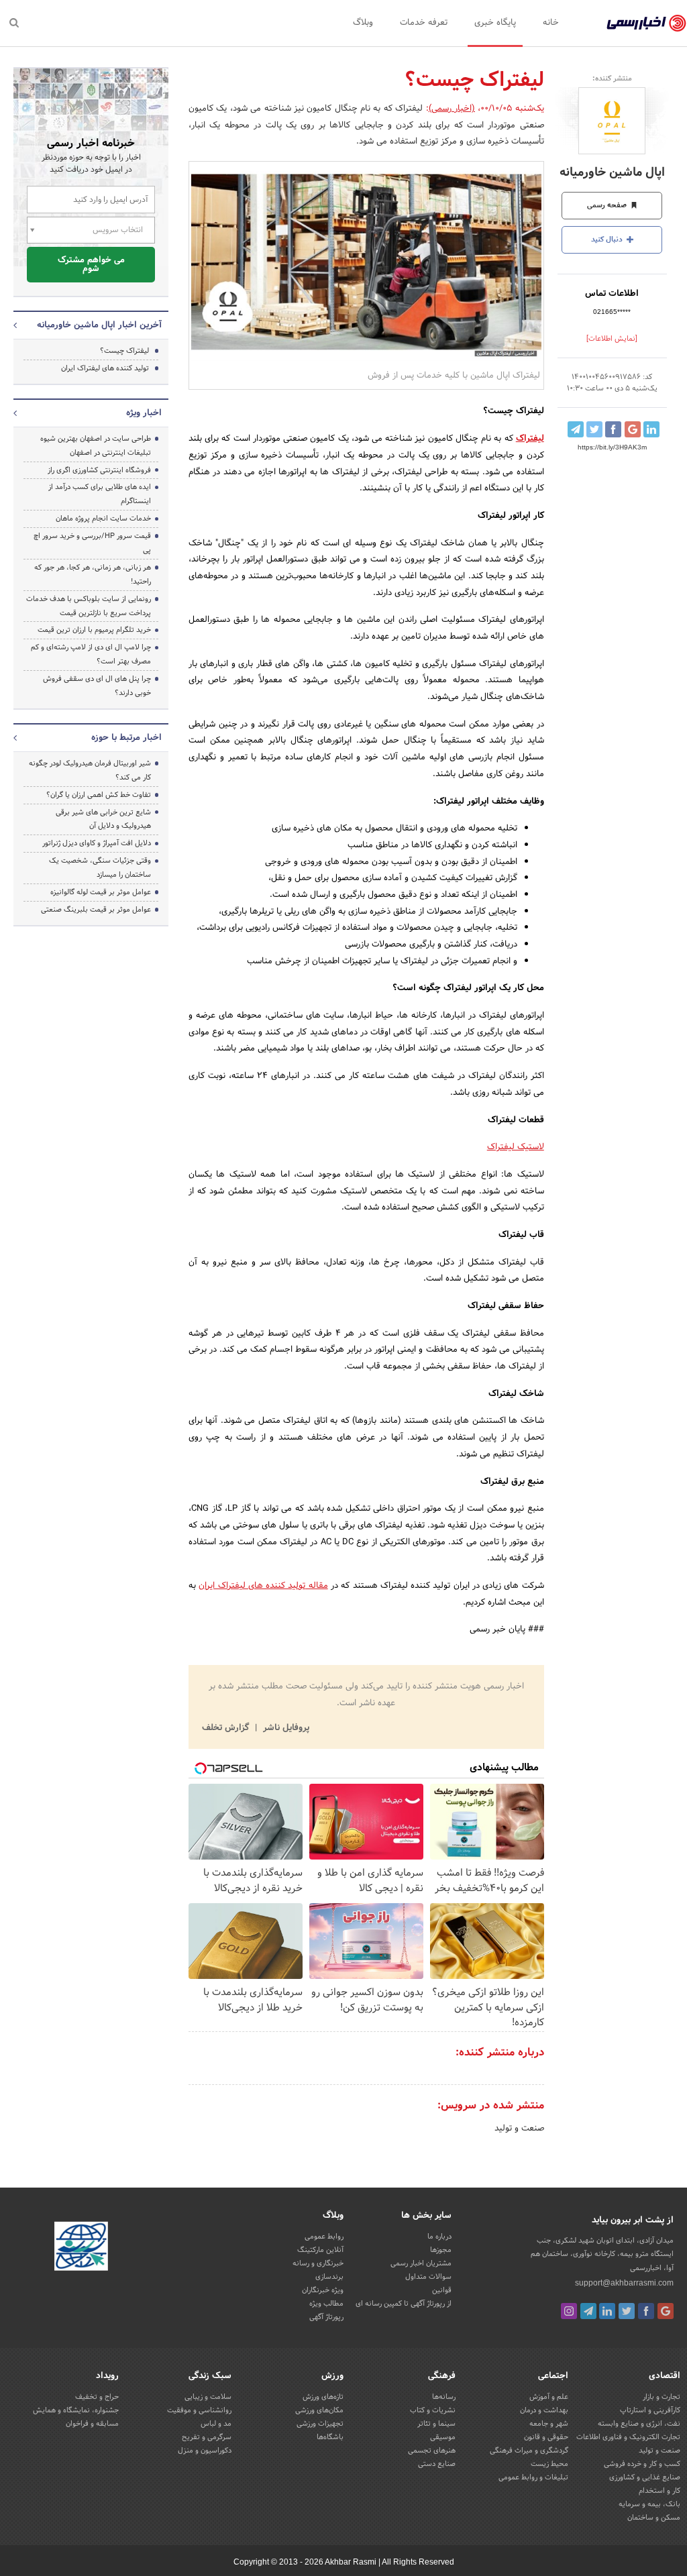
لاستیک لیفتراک (516, 1147)
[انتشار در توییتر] (594, 429)
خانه (551, 23)
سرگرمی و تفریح (207, 2437)
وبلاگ (363, 23)
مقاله (316, 1586)
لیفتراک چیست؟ (124, 351)
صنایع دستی (437, 2464)
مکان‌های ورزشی (319, 2410)
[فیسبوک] (646, 2311)
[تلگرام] (588, 2311)
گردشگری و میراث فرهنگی (529, 2451)
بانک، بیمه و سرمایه (649, 2504)
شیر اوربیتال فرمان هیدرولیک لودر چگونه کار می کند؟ (90, 770)
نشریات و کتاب (433, 2410)
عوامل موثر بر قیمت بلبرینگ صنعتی (96, 910)
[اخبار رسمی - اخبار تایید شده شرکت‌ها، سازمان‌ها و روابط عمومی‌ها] (646, 23)
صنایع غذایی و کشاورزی (645, 2477)
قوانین (442, 2290)
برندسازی (329, 2277)
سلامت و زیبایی (208, 2397)
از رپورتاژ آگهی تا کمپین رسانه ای (404, 2304)
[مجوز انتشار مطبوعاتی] (81, 2249)
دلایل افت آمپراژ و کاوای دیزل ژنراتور (97, 843)
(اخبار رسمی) (452, 109)
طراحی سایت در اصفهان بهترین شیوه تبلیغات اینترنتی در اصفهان (96, 446)
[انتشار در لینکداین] (651, 429)
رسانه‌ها (444, 2397)
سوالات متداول (428, 2277)
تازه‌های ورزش (323, 2397)
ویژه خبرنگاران (323, 2290)
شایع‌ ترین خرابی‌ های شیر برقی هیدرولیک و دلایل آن (103, 819)
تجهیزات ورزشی (320, 2424)
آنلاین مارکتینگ (320, 2250)
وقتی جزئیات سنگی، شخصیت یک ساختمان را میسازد (100, 868)
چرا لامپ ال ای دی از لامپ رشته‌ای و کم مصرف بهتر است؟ (91, 654)
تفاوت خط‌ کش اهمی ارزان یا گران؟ (99, 795)
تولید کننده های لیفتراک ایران (252, 1586)
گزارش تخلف (227, 1728)
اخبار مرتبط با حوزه (126, 738)
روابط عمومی (324, 2237)
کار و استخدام (659, 2491)
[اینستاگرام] (569, 2311)
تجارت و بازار (662, 2397)
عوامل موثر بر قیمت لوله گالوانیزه (101, 892)
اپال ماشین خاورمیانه (612, 173)
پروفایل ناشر (285, 1728)
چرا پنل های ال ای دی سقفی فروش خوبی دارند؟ (97, 686)
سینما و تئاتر (436, 2424)
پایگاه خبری (495, 23)
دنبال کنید (608, 239)
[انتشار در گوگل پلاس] (633, 429)
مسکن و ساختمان (654, 2518)
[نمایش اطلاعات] (612, 339)
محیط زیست (549, 2464)
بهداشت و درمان (544, 2410)
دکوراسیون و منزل (205, 2451)
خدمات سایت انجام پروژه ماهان (103, 519)
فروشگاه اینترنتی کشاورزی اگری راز (99, 470)
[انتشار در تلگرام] (576, 429)
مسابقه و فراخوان (92, 2424)
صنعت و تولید (519, 2129)
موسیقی (443, 2437)
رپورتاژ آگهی (326, 2317)
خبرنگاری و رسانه (318, 2263)
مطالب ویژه (326, 2304)
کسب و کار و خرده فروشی (642, 2464)
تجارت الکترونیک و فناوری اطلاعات (628, 2437)
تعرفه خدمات (424, 23)
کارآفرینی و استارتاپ (650, 2410)
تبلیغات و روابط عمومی (533, 2477)
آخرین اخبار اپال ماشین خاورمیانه (99, 325)
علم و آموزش (549, 2397)
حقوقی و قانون (546, 2437)
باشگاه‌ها (330, 2437)
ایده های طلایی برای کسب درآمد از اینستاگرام (100, 494)
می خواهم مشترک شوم (91, 265)
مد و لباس (216, 2424)
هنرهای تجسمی (432, 2451)
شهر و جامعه (549, 2424)
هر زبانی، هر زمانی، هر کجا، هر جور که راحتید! (93, 575)
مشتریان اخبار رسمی (421, 2263)
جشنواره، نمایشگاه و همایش (76, 2410)
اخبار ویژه (144, 413)
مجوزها (441, 2250)
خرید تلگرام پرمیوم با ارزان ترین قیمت (94, 630)
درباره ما (439, 2237)
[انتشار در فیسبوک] (613, 429)
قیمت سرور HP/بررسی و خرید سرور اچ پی (92, 543)
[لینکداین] (607, 2311)
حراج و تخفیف (97, 2397)
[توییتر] (627, 2311)
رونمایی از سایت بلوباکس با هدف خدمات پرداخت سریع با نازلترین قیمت (89, 606)
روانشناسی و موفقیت (199, 2410)
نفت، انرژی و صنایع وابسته (639, 2424)
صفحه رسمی (608, 205)
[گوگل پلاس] (666, 2311)
